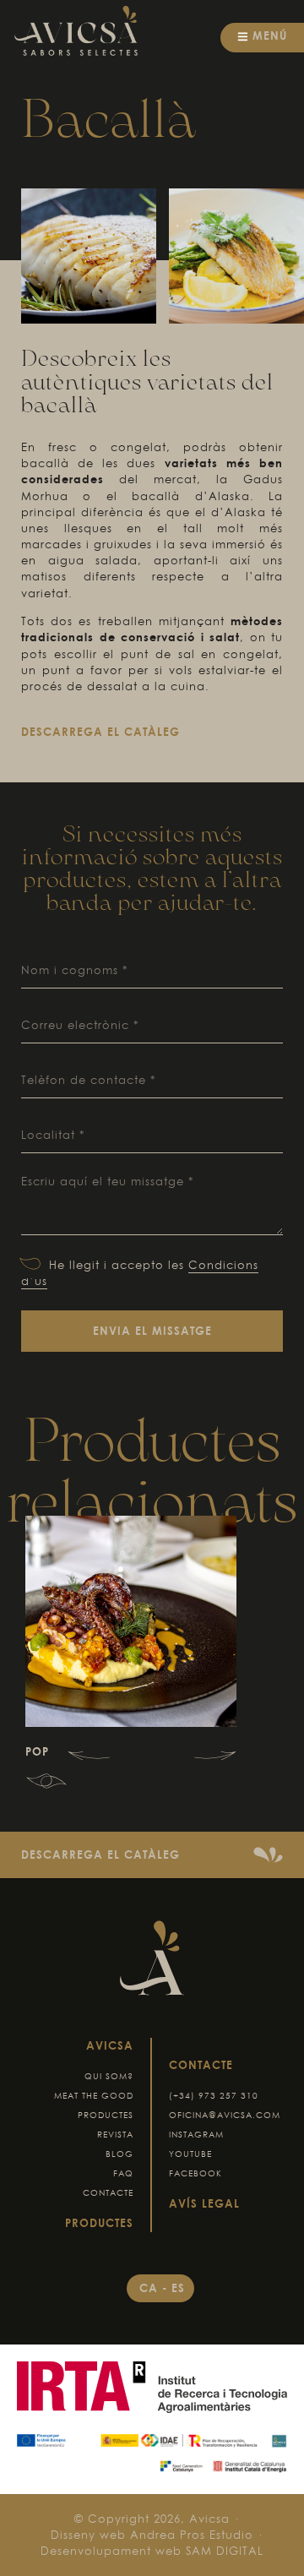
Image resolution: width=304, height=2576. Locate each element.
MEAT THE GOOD (94, 2096)
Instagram (196, 2135)
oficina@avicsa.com (225, 2115)
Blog (119, 2154)
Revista (115, 2135)
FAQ (123, 2173)
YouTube (190, 2154)
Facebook (195, 2173)
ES (178, 2288)
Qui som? (109, 2076)
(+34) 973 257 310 (214, 2096)
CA (151, 2288)
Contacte (108, 2193)
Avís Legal (204, 2203)
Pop (37, 1751)
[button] (89, 1756)
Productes (106, 2115)
